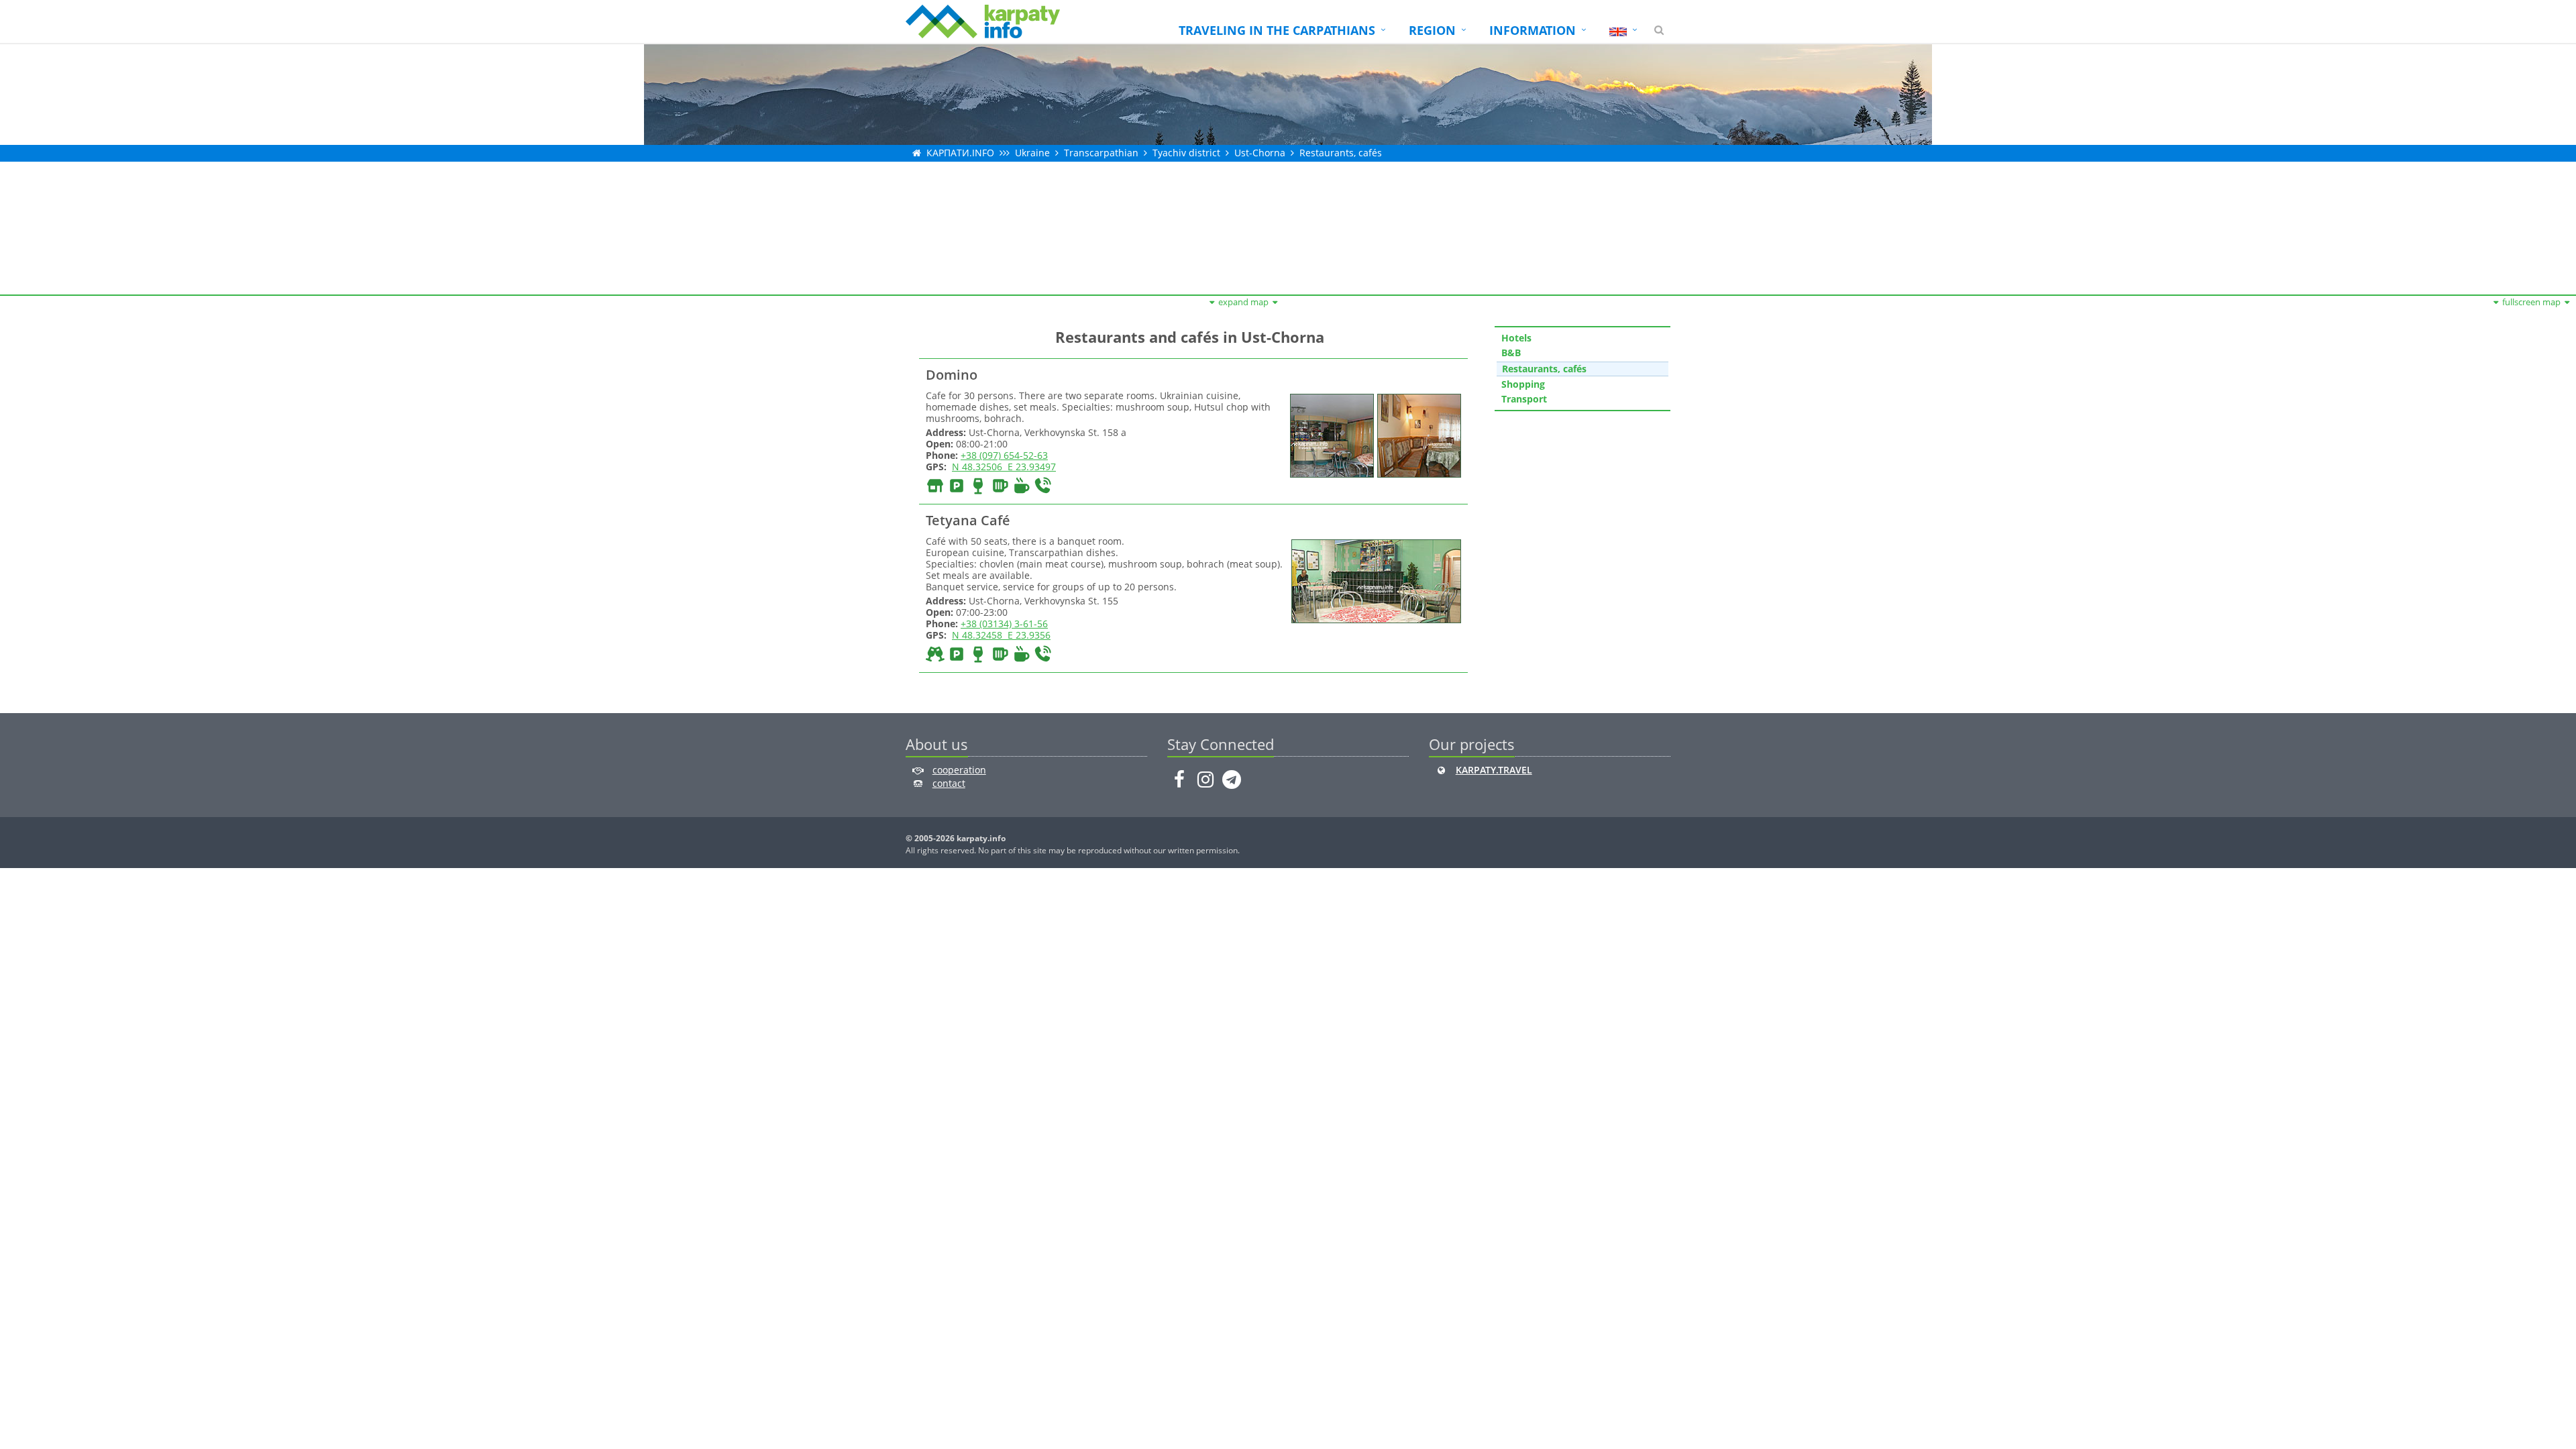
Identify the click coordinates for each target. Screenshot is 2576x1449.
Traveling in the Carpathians (1277, 30)
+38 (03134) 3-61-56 (1004, 624)
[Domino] (1330, 434)
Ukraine (1032, 153)
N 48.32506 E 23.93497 (1004, 467)
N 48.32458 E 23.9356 (1001, 635)
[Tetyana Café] (1375, 581)
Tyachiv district (1186, 153)
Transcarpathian (1101, 153)
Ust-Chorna (1260, 153)
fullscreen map (2531, 302)
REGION (1432, 30)
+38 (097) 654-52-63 (1004, 455)
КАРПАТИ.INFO (960, 153)
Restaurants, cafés (1341, 153)
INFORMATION (1533, 30)
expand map (1243, 302)
